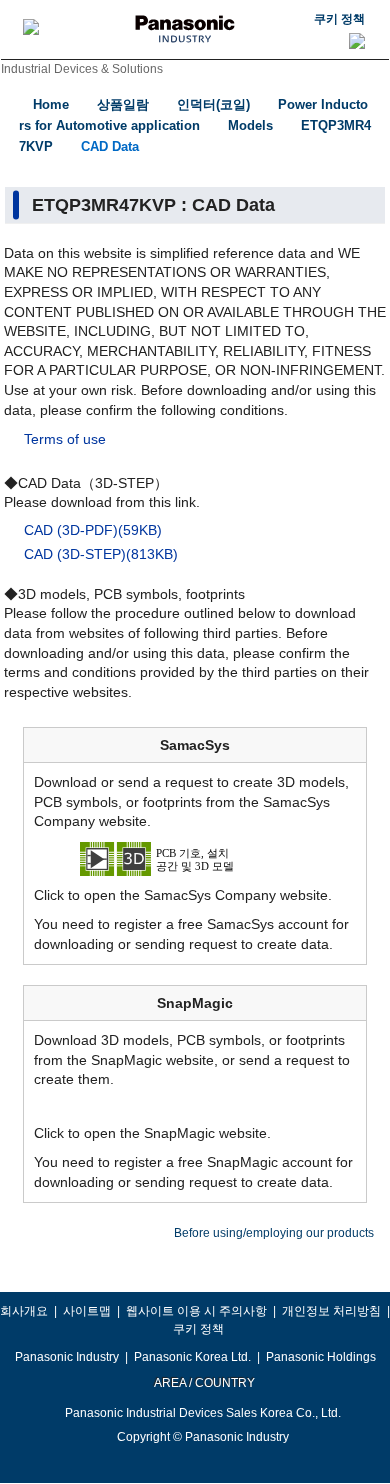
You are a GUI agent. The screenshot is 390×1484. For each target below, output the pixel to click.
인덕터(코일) (213, 104)
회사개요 (24, 1311)
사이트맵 (87, 1311)
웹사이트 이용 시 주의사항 (196, 1311)
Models (250, 125)
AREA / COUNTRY (203, 1383)
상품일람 (123, 104)
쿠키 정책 (339, 19)
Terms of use (65, 439)
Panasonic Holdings (321, 1357)
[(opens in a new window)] (195, 858)
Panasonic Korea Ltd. (192, 1357)
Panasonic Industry (67, 1357)
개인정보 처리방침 (331, 1311)
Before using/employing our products (274, 1233)
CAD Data (110, 146)
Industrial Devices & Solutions (82, 69)
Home (51, 104)
